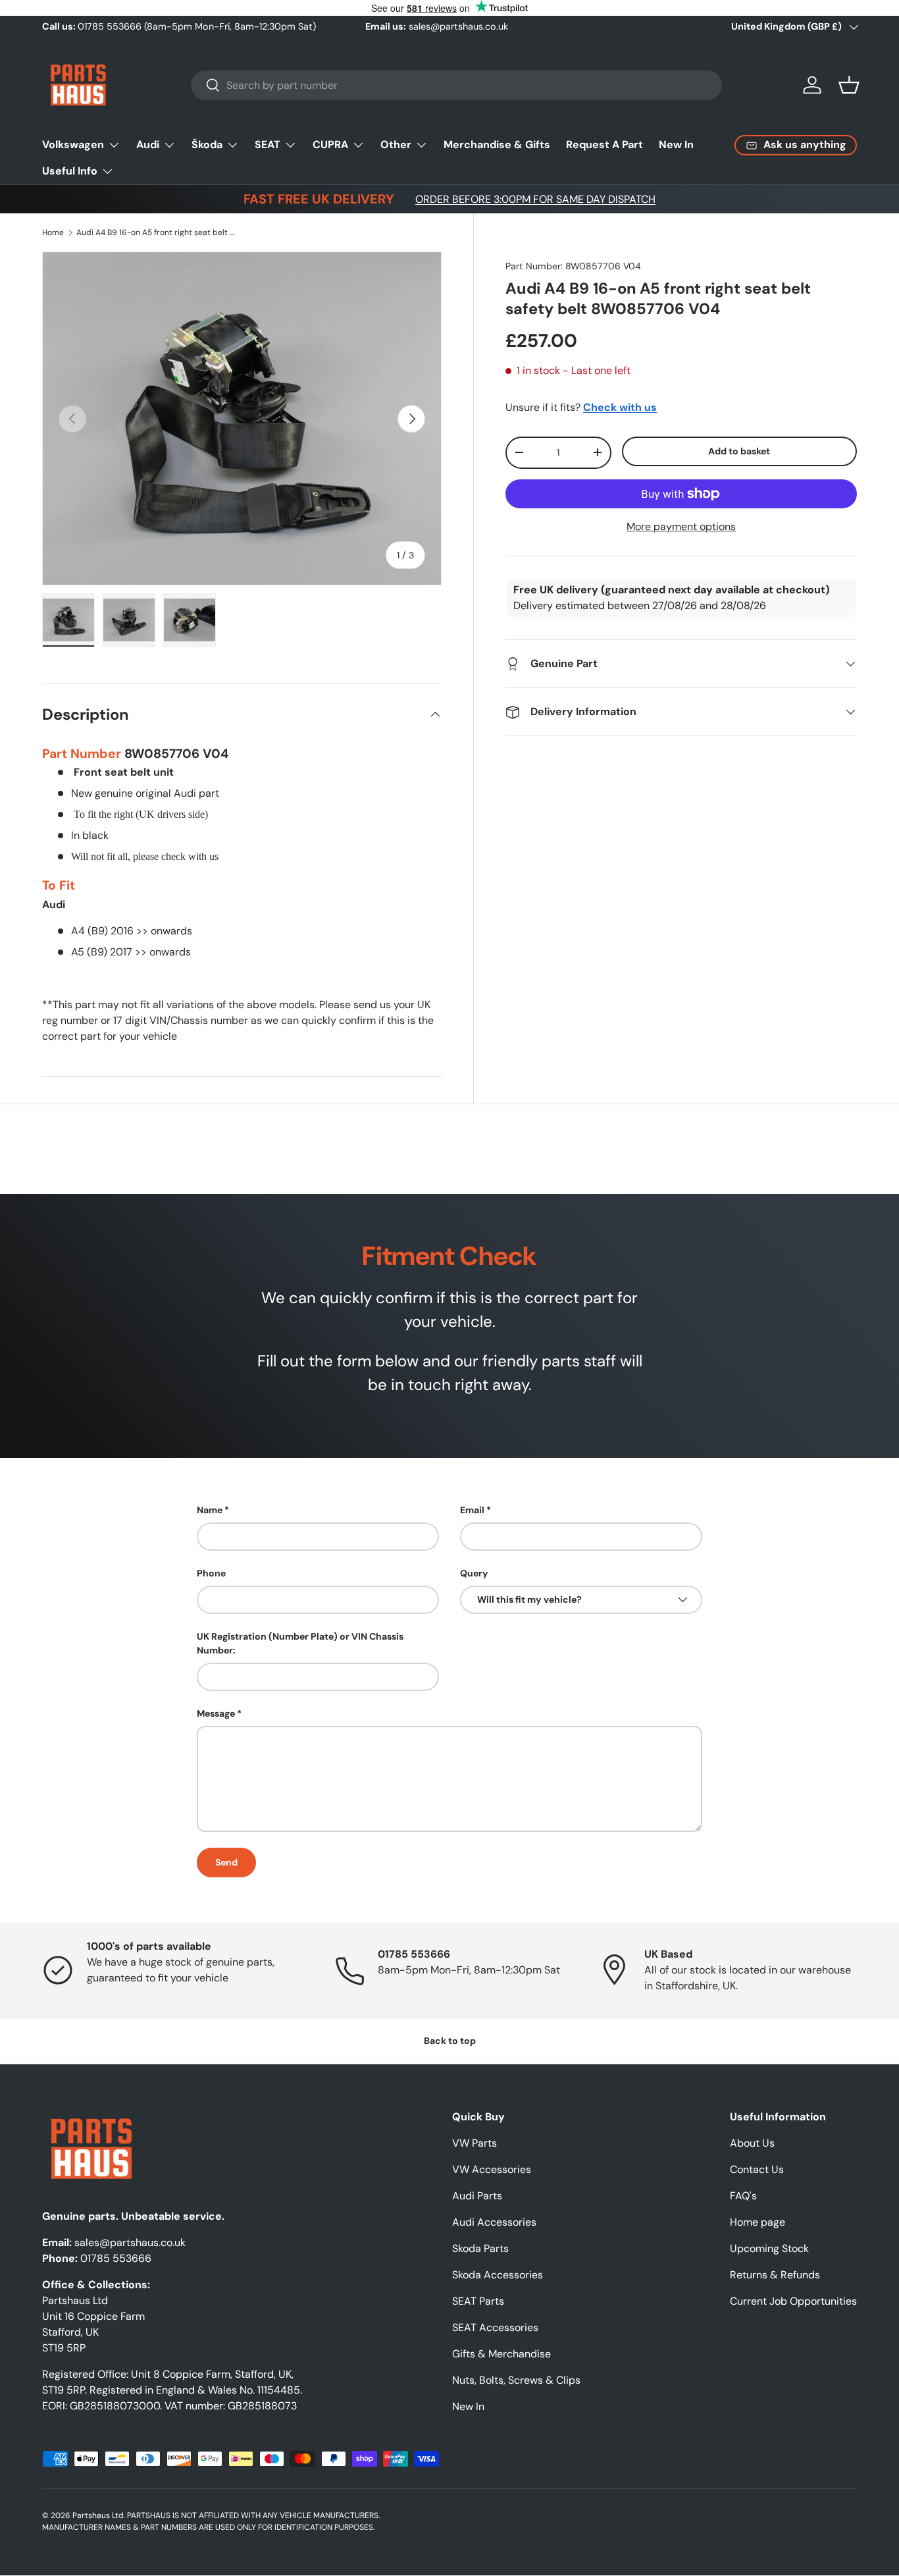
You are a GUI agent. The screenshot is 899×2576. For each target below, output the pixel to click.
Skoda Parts (480, 2248)
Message (216, 1713)
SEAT (268, 145)
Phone (211, 1573)
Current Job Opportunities (793, 2301)
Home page (758, 2222)
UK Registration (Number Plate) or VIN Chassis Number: (300, 1643)
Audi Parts (477, 2196)
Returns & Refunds (775, 2275)
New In (676, 145)
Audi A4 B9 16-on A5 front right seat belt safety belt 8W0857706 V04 (155, 232)
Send (226, 1862)
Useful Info (70, 171)
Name (210, 1510)
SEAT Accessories (495, 2327)
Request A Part (604, 145)
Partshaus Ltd (98, 2515)
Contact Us (757, 2169)
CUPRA (330, 145)
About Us (752, 2143)
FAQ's (743, 2196)
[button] (849, 85)
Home (53, 232)
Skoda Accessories (498, 2275)
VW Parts (475, 2143)
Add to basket (739, 451)
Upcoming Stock (769, 2248)
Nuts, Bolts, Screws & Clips (516, 2380)
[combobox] (456, 85)
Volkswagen (73, 145)
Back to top (450, 2041)
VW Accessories (492, 2169)
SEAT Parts (478, 2301)
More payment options (681, 526)
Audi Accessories (494, 2222)
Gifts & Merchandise (501, 2354)
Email (472, 1510)
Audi (148, 145)
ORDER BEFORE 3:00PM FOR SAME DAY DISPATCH (535, 199)
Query (474, 1573)
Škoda (207, 145)
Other (396, 145)
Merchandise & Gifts (497, 145)
